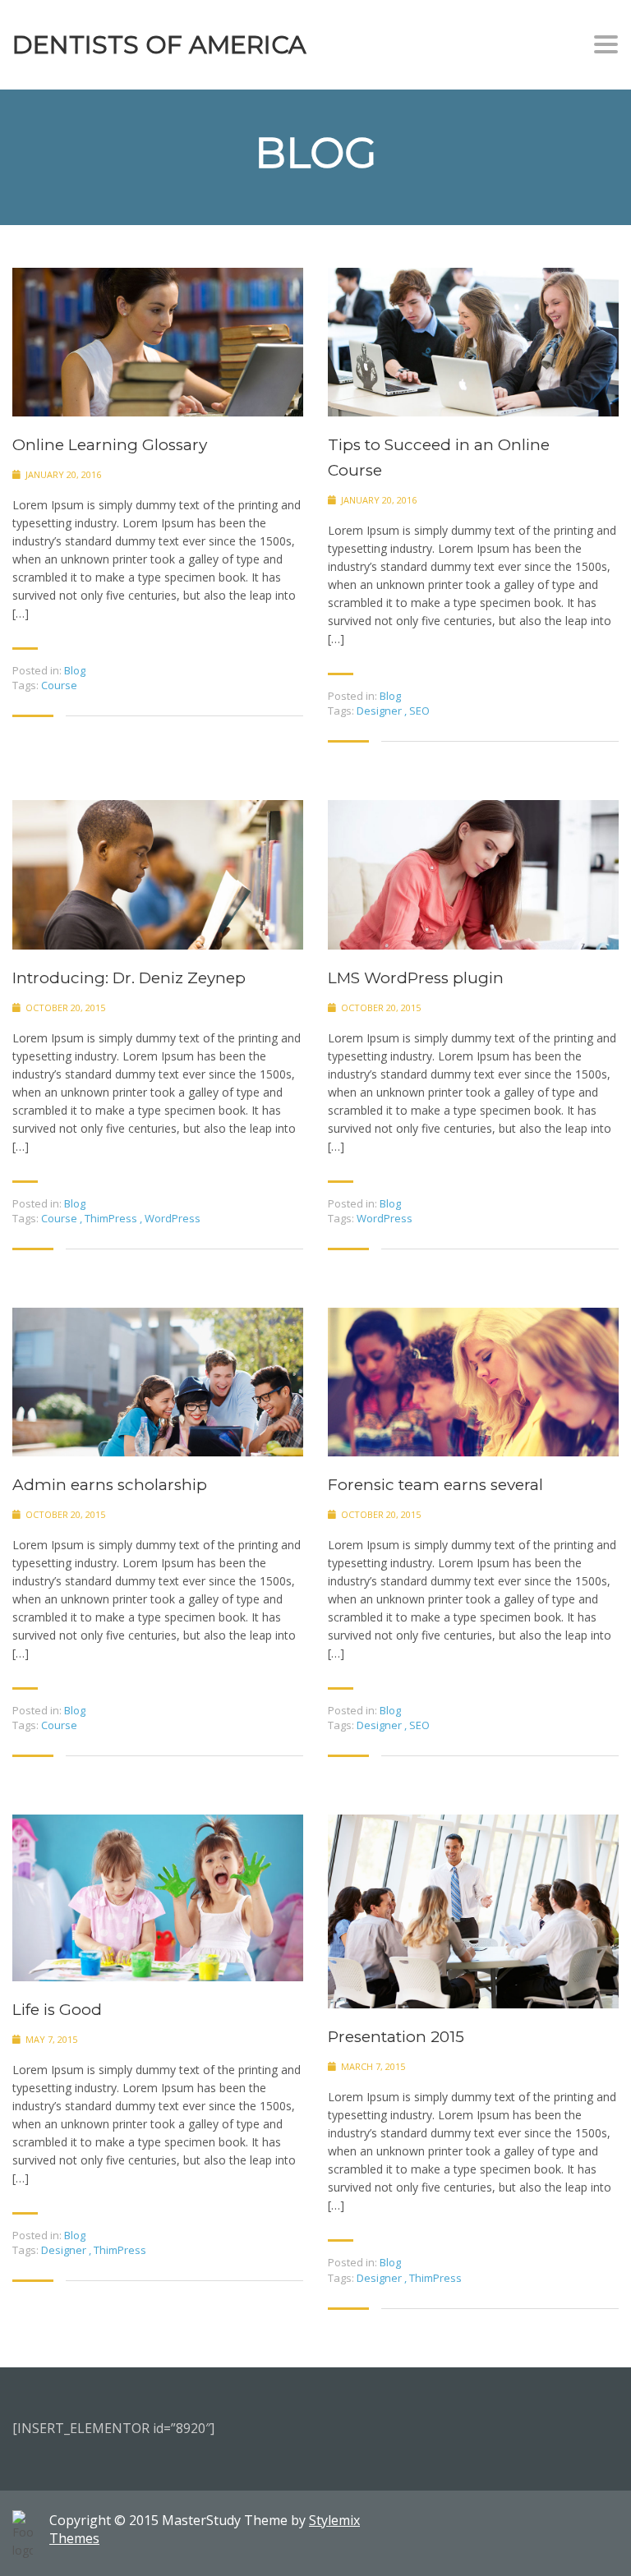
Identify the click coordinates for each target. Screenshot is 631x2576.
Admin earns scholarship (110, 1485)
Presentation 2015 (396, 2037)
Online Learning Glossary (110, 445)
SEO (419, 711)
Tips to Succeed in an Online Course (439, 458)
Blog (75, 670)
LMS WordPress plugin (416, 978)
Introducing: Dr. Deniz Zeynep (129, 978)
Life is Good (57, 2010)
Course (59, 685)
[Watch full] (158, 342)
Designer (380, 711)
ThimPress (112, 1218)
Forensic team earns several (435, 1485)
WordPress (173, 1218)
